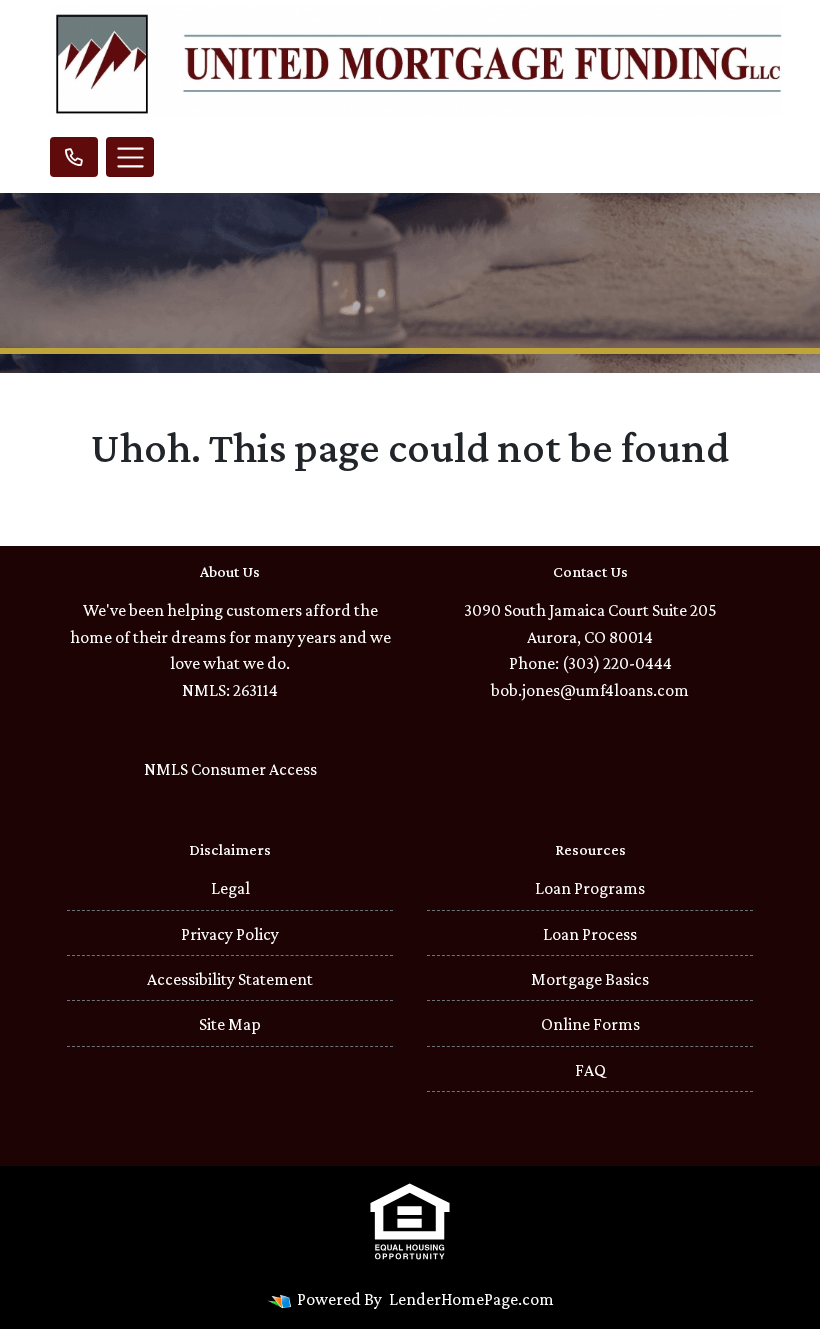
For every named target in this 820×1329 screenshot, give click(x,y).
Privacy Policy (230, 934)
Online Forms (590, 1024)
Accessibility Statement (230, 979)
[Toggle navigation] (130, 157)
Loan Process (590, 934)
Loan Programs (590, 888)
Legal (230, 888)
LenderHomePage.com (471, 1299)
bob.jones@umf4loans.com (590, 690)
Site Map (230, 1024)
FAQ (590, 1070)
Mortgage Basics (590, 979)
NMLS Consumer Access (230, 769)
